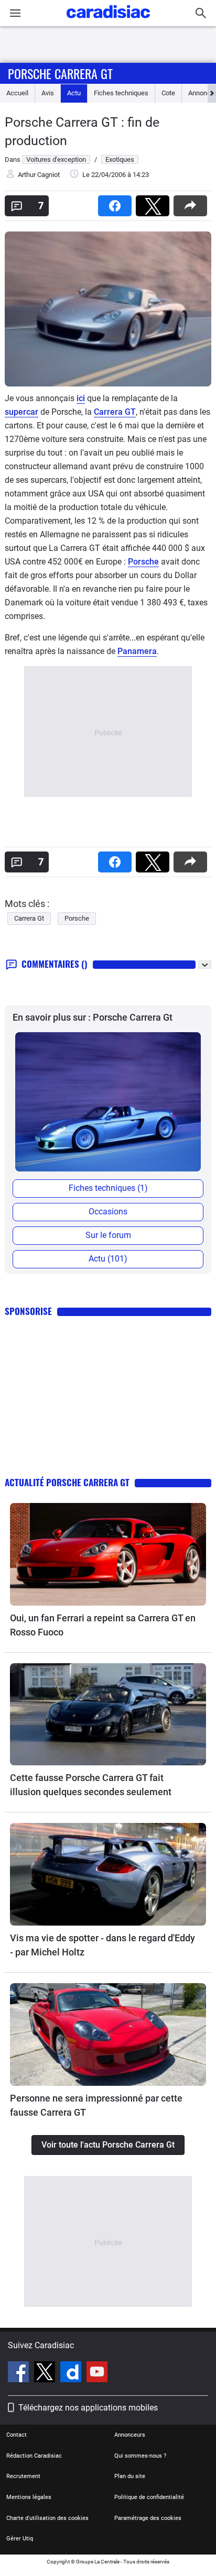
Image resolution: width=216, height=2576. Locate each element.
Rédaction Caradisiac (34, 2456)
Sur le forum (108, 1235)
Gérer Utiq (20, 2539)
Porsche (143, 562)
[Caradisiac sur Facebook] (20, 2373)
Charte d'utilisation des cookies (47, 2518)
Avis (48, 93)
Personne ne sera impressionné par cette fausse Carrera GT (96, 2105)
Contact (17, 2435)
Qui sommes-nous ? (140, 2456)
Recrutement (23, 2476)
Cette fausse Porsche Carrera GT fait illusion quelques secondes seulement (91, 1785)
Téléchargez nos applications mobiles (88, 2408)
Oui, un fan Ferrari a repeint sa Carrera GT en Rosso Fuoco (103, 1625)
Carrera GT (115, 412)
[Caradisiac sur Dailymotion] (72, 2373)
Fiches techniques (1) (108, 1188)
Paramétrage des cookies (148, 2518)
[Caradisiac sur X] (46, 2373)
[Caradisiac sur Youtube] (97, 2373)
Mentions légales (29, 2497)
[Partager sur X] (155, 202)
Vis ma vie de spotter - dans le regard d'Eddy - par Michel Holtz (102, 1945)
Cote (168, 93)
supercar (21, 412)
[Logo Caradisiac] (108, 21)
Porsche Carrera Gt (60, 73)
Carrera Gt (29, 918)
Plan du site (130, 2476)
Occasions (108, 1212)
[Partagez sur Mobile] (192, 202)
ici (81, 398)
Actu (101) (108, 1259)
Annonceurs (130, 2435)
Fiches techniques (121, 93)
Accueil (17, 93)
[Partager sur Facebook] (117, 202)
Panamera (137, 651)
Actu (74, 93)
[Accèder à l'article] (108, 1554)
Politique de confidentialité (149, 2497)
